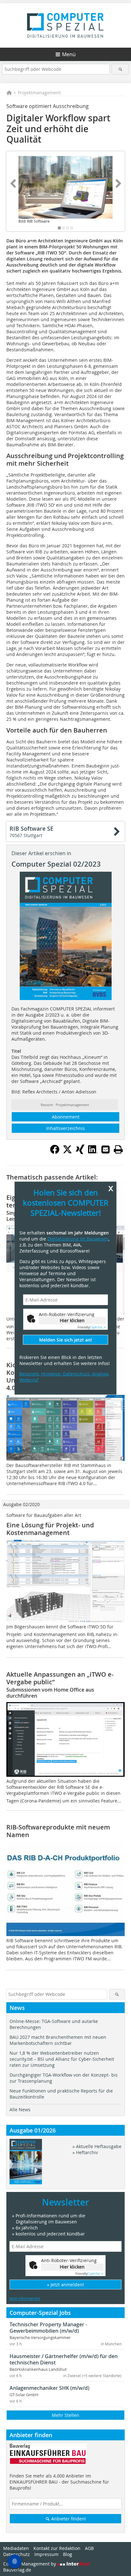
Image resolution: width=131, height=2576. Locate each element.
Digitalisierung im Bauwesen (78, 1238)
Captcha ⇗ (92, 1327)
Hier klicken (72, 1320)
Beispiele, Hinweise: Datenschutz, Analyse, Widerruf (64, 1377)
